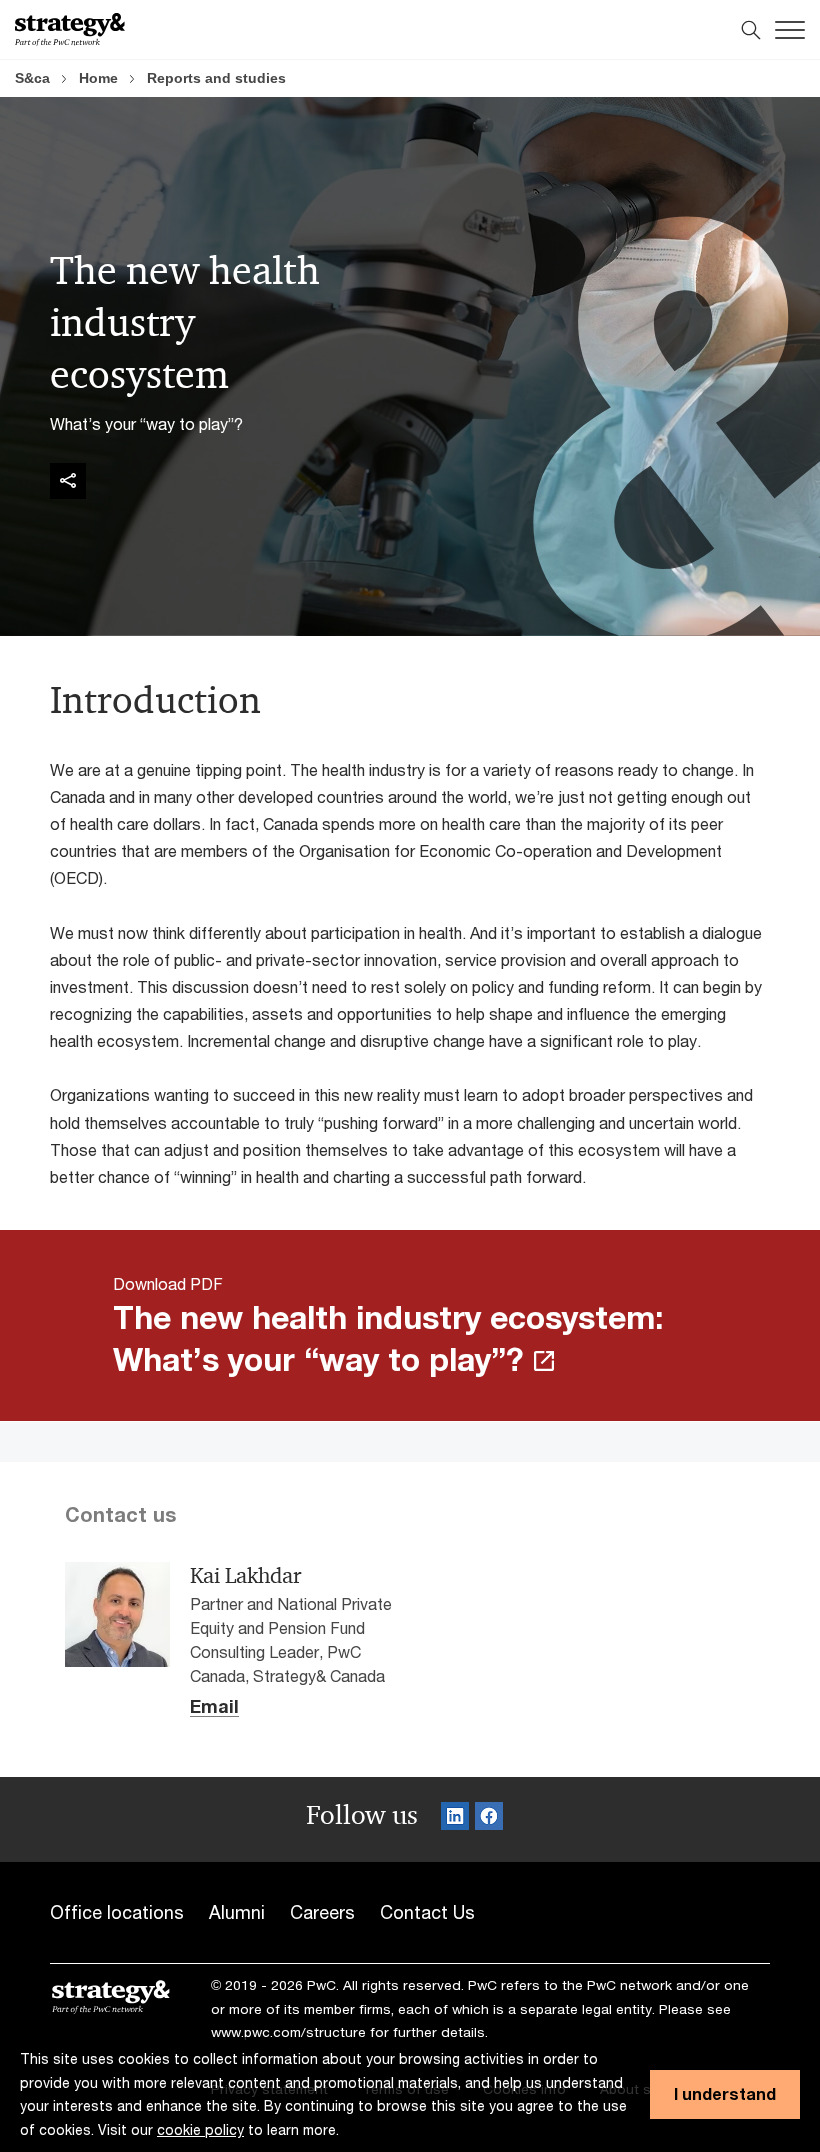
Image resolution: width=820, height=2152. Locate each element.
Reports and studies (216, 78)
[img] (68, 481)
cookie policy (200, 2129)
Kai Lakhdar (245, 1576)
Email (214, 1707)
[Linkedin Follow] (455, 1819)
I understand (725, 2093)
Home (98, 78)
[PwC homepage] (70, 29)
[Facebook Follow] (489, 1819)
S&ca (32, 78)
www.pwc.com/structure (288, 2032)
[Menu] (790, 30)
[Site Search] (751, 30)
